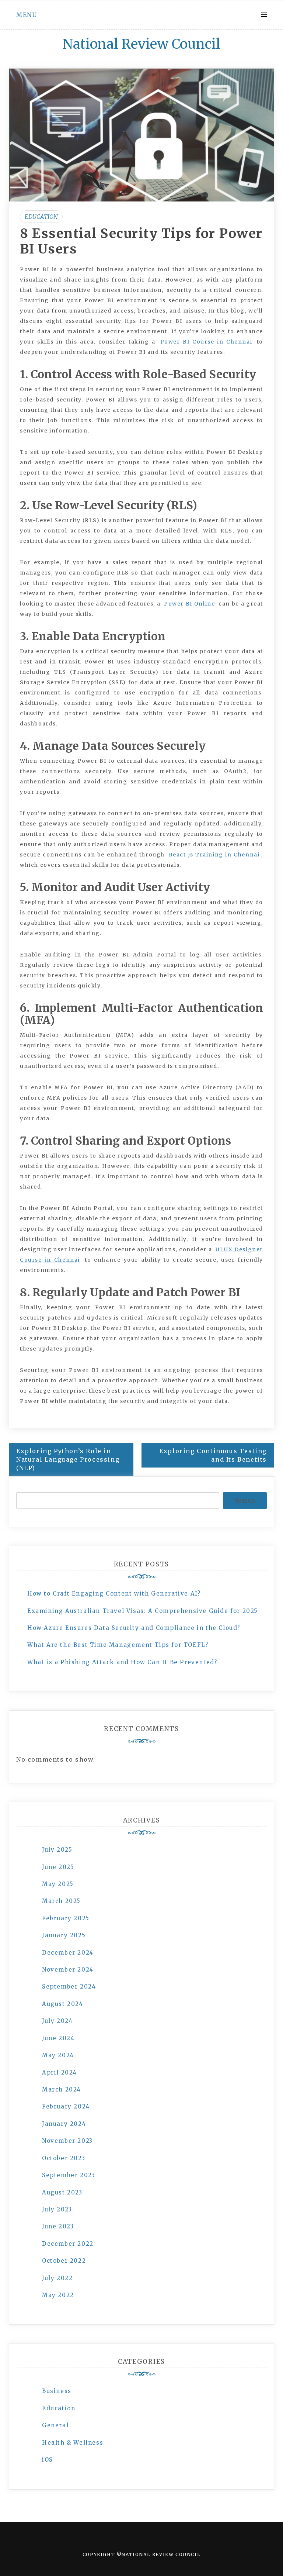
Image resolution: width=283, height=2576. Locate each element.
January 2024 (64, 2124)
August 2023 (62, 2192)
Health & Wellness (73, 2443)
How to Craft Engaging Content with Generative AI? (114, 1594)
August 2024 (63, 2004)
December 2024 (68, 1953)
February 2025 (66, 1918)
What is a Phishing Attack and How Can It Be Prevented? (122, 1662)
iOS (48, 2460)
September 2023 (69, 2175)
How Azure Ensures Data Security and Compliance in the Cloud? (134, 1628)
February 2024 (66, 2106)
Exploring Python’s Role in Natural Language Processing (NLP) (68, 1459)
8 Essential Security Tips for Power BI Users (141, 241)
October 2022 (64, 2261)
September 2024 (69, 1987)
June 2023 (58, 2226)
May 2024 (58, 2055)
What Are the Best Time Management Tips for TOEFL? (118, 1645)
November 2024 (68, 1970)
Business (57, 2391)
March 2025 (61, 1901)
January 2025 (64, 1935)
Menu (27, 15)
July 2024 (57, 2021)
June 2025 (58, 1867)
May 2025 (58, 1884)
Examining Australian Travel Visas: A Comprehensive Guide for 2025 (143, 1611)
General (55, 2425)
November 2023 (67, 2141)
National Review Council (141, 44)
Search (245, 1500)
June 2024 (58, 2038)
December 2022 (68, 2244)
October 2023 (64, 2158)
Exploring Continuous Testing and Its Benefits (213, 1455)
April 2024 (60, 2072)
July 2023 (57, 2209)
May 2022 (58, 2295)
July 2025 (57, 1850)
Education (41, 217)
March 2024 (62, 2089)
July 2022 (57, 2278)
